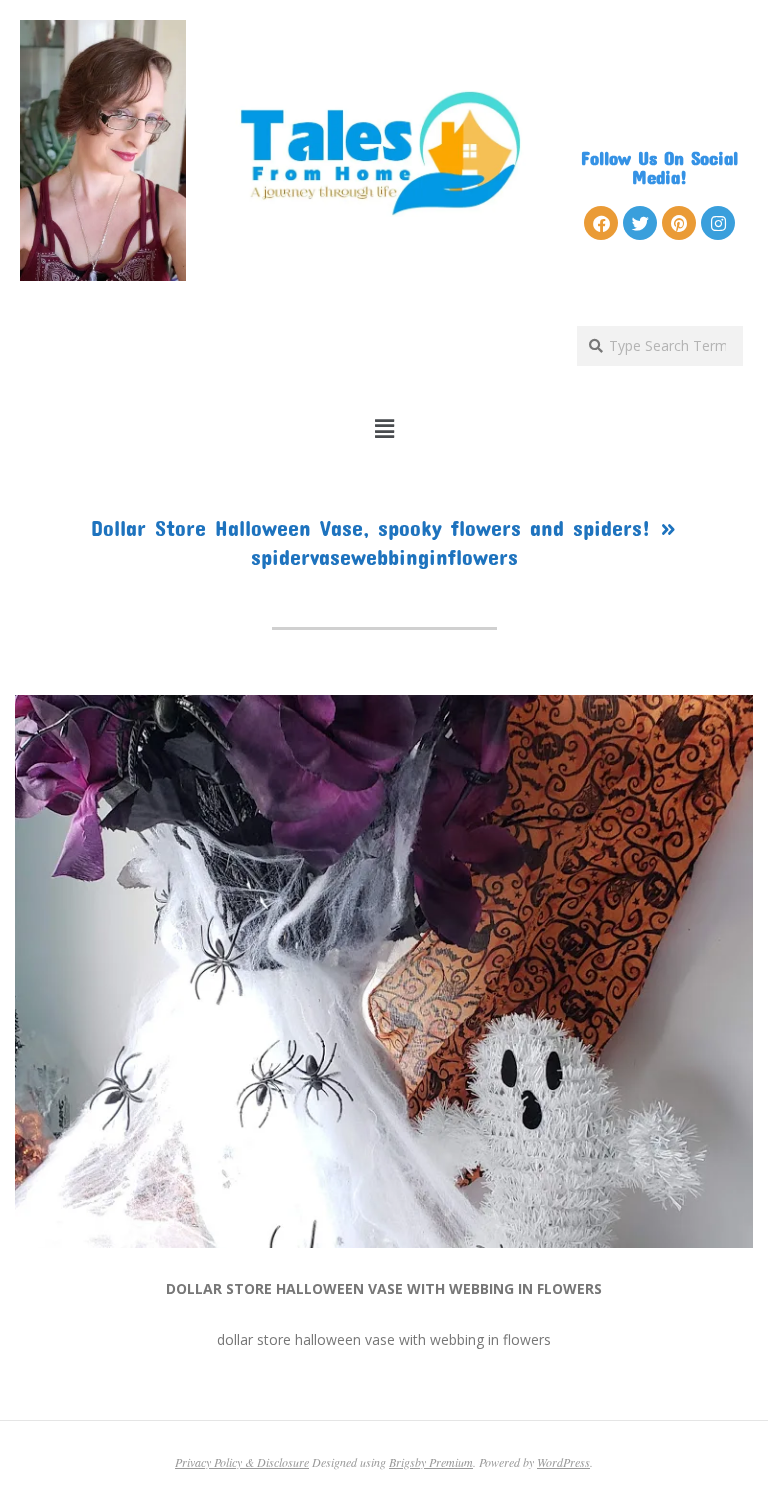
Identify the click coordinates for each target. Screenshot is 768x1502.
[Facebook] (601, 223)
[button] (384, 429)
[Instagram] (718, 223)
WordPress (563, 1462)
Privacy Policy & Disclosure (242, 1462)
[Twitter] (640, 223)
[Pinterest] (679, 223)
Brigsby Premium (431, 1462)
